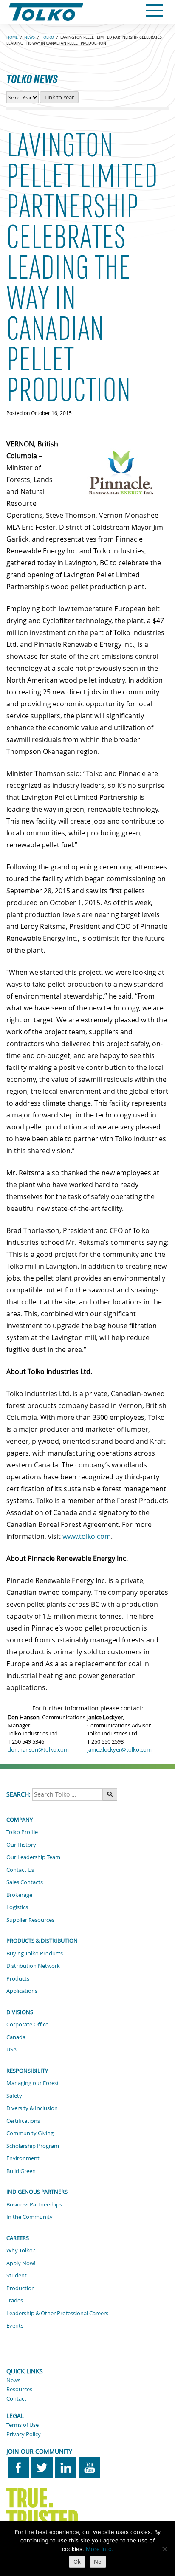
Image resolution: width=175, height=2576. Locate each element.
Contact (16, 2398)
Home (12, 37)
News (13, 2380)
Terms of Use (23, 2425)
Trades (15, 2300)
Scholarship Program (33, 2146)
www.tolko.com (87, 1536)
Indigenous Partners (37, 2192)
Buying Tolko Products (35, 1953)
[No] (164, 2549)
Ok (77, 2562)
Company (20, 1820)
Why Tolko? (21, 2250)
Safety (14, 2096)
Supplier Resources (30, 1920)
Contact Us (20, 1870)
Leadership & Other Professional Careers (57, 2313)
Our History (21, 1845)
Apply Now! (21, 2263)
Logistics (17, 1907)
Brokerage (19, 1895)
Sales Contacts (25, 1882)
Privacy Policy (24, 2434)
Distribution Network (33, 1966)
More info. (100, 2549)
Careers (18, 2238)
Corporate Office (27, 2024)
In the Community (30, 2217)
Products (18, 1978)
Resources (19, 2389)
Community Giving (30, 2133)
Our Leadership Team (33, 1857)
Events (15, 2325)
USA (11, 2049)
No (98, 2562)
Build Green (21, 2171)
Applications (22, 1991)
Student (17, 2275)
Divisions (20, 2012)
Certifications (23, 2121)
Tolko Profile (22, 1832)
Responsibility (27, 2071)
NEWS (30, 37)
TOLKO (48, 37)
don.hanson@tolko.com (38, 1750)
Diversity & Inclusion (32, 2108)
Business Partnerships (34, 2204)
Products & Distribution (42, 1941)
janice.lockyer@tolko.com (119, 1750)
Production (21, 2288)
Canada (16, 2037)
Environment (23, 2158)
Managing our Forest (33, 2083)
